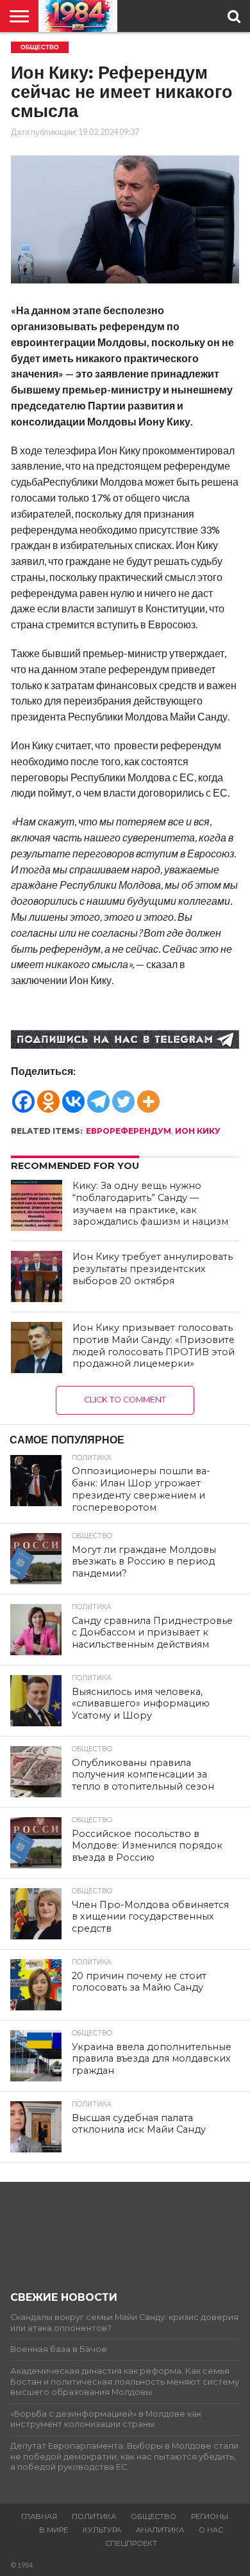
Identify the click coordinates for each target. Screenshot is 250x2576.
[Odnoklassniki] (48, 1095)
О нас (211, 2530)
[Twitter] (123, 1095)
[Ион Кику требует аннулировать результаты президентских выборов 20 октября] (37, 1276)
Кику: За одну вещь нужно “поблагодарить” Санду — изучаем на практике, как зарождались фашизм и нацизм (150, 1204)
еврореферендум (129, 1131)
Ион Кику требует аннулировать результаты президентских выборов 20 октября (153, 1268)
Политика (94, 2516)
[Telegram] (98, 1095)
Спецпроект (131, 2543)
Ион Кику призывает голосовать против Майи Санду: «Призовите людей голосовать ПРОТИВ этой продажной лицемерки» (154, 1346)
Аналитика (160, 2530)
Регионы (210, 2516)
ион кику (198, 1131)
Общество (154, 2516)
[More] (148, 1095)
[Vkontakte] (73, 1095)
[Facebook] (23, 1095)
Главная (39, 2516)
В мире (54, 2530)
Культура (102, 2530)
